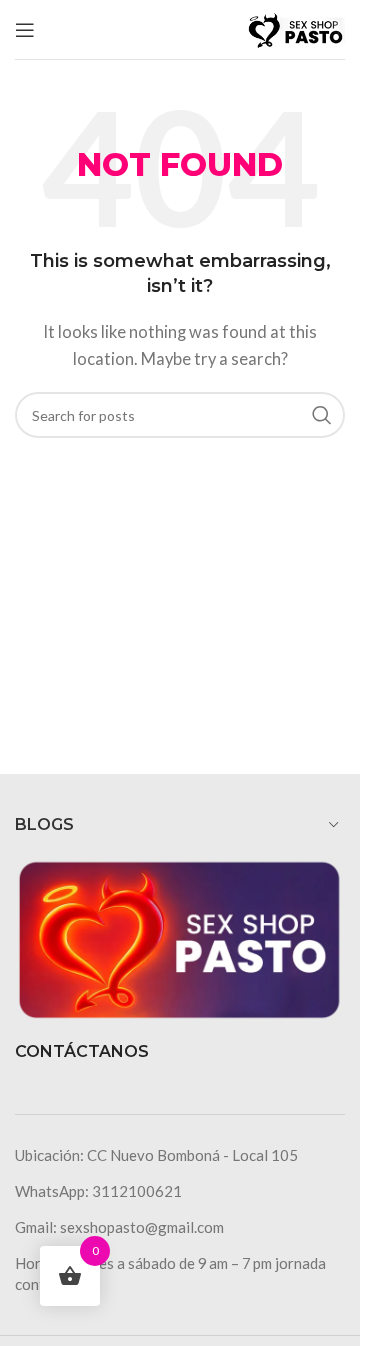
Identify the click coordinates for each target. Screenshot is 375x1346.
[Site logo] (295, 27)
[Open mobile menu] (25, 30)
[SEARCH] (322, 415)
